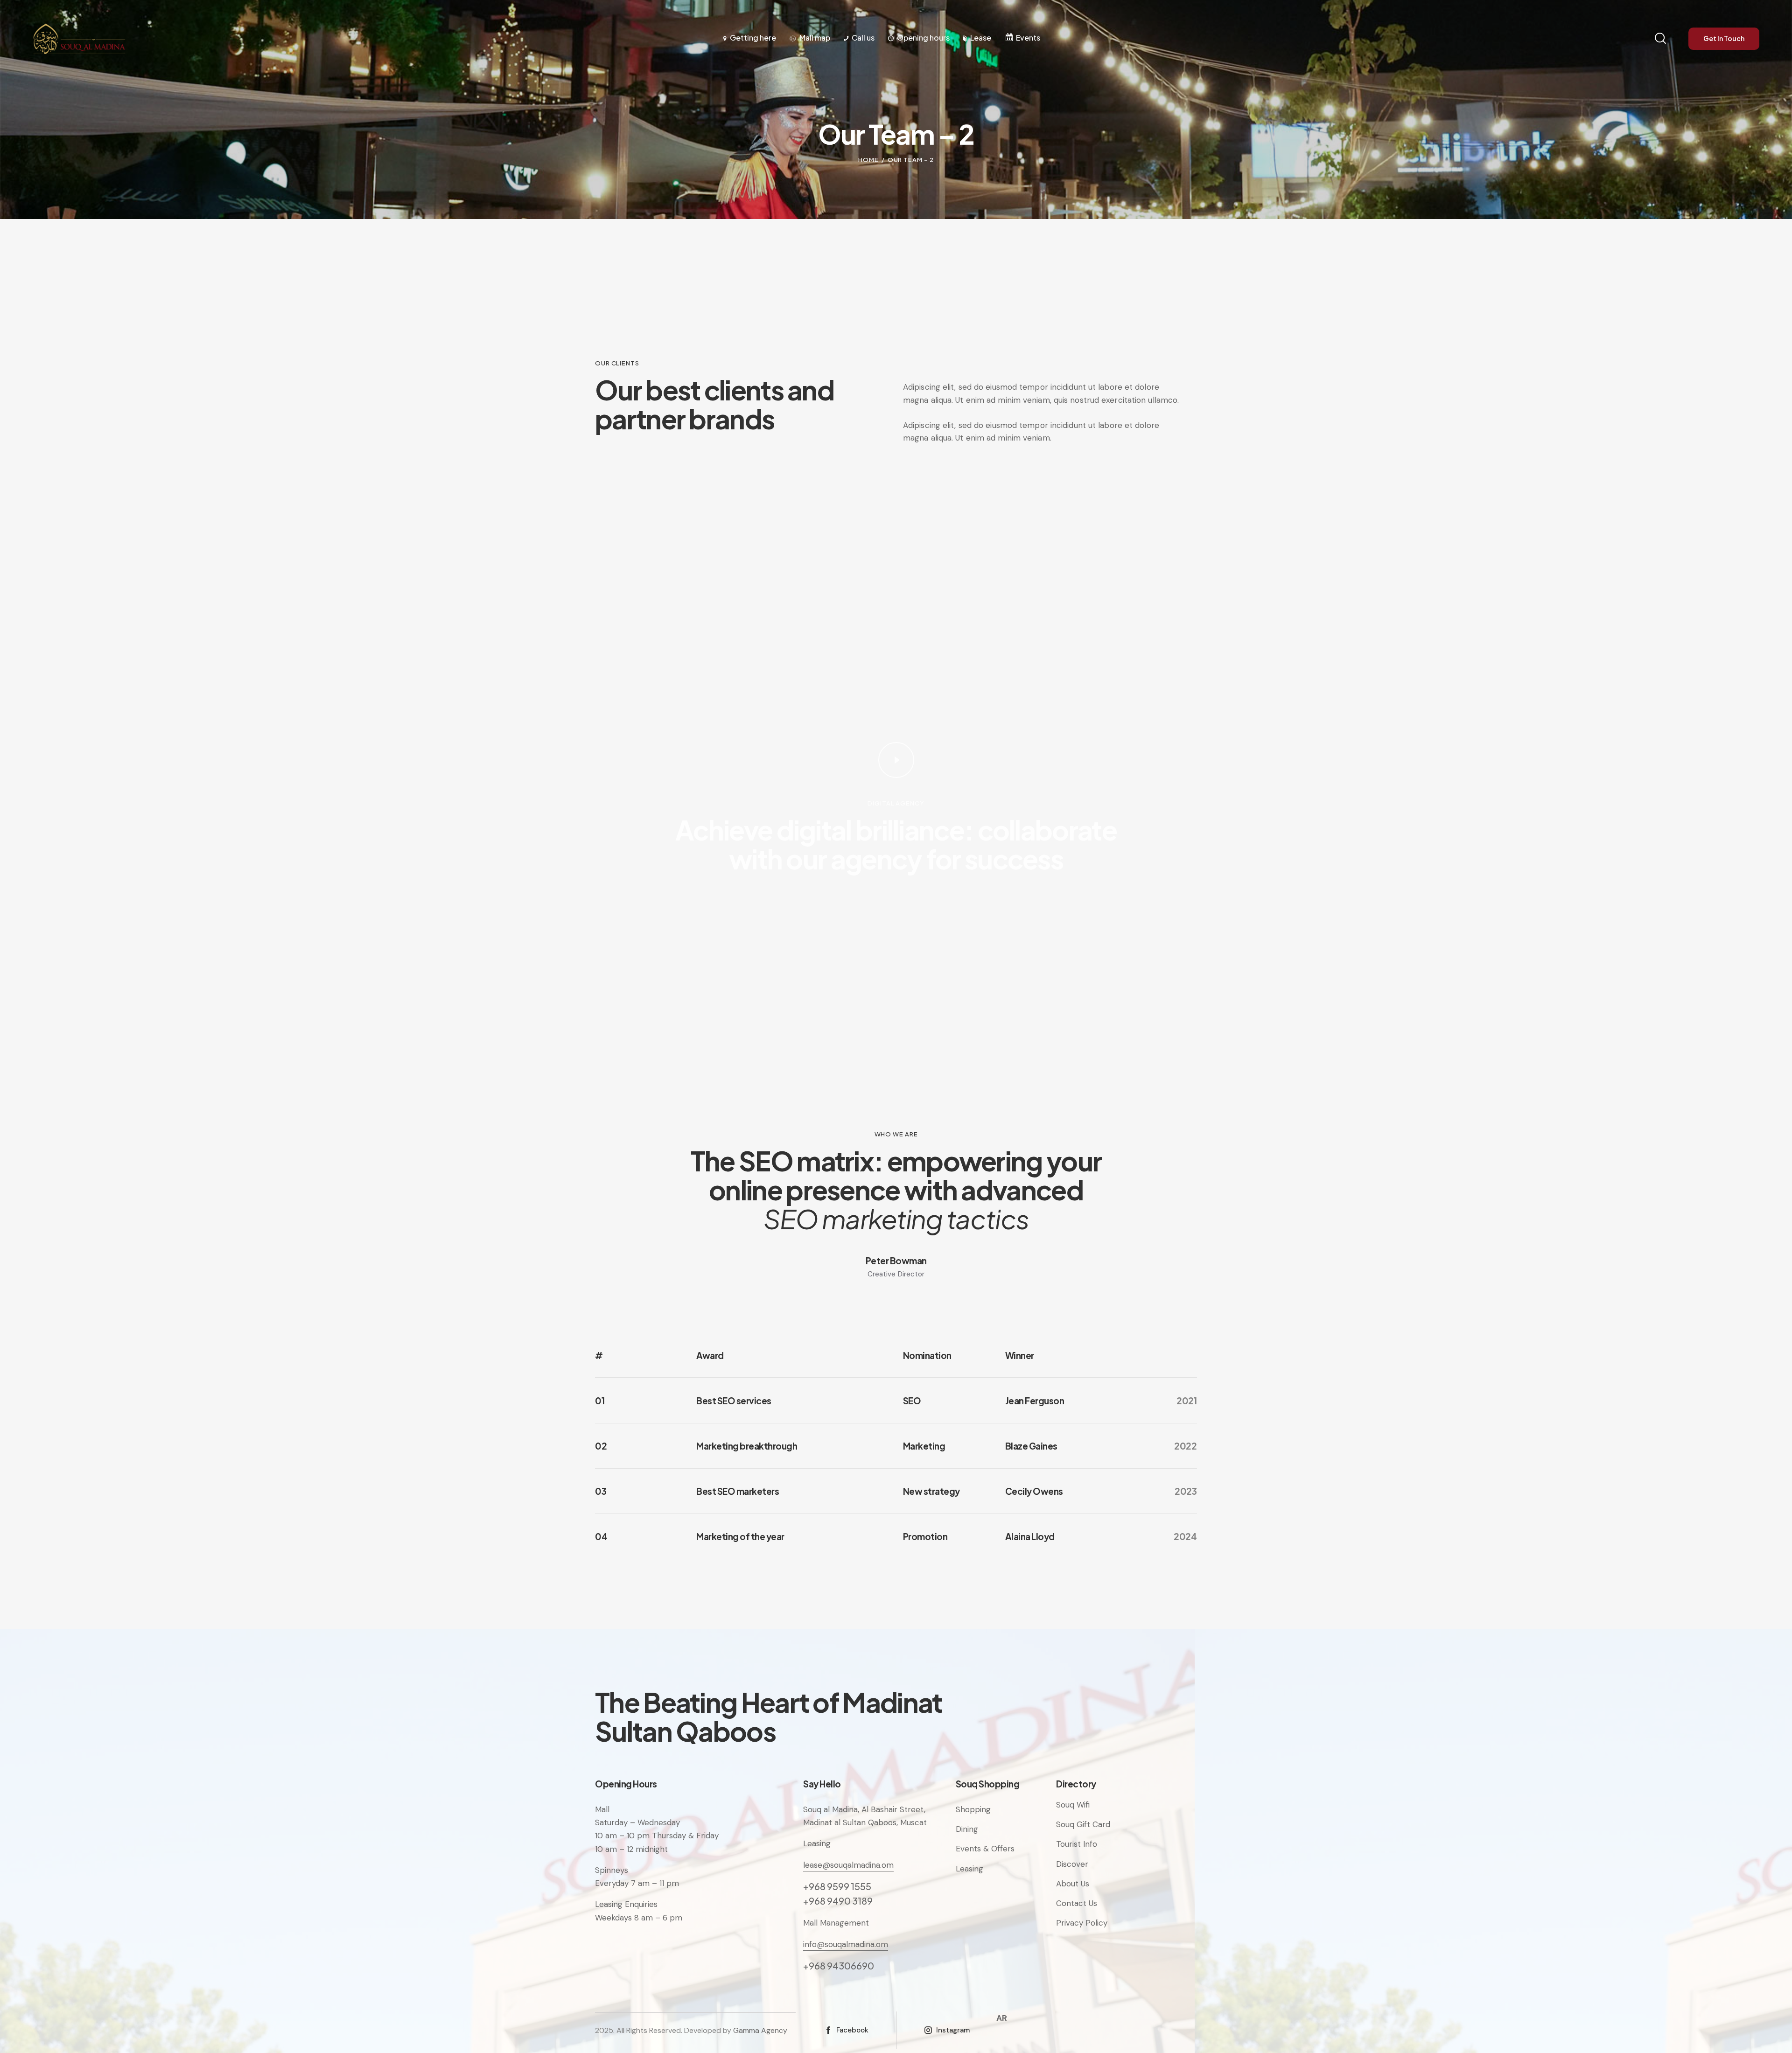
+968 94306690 (839, 1965)
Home (868, 160)
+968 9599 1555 (837, 1886)
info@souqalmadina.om (846, 1944)
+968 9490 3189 (838, 1901)
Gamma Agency (760, 2030)
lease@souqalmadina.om (848, 1865)
